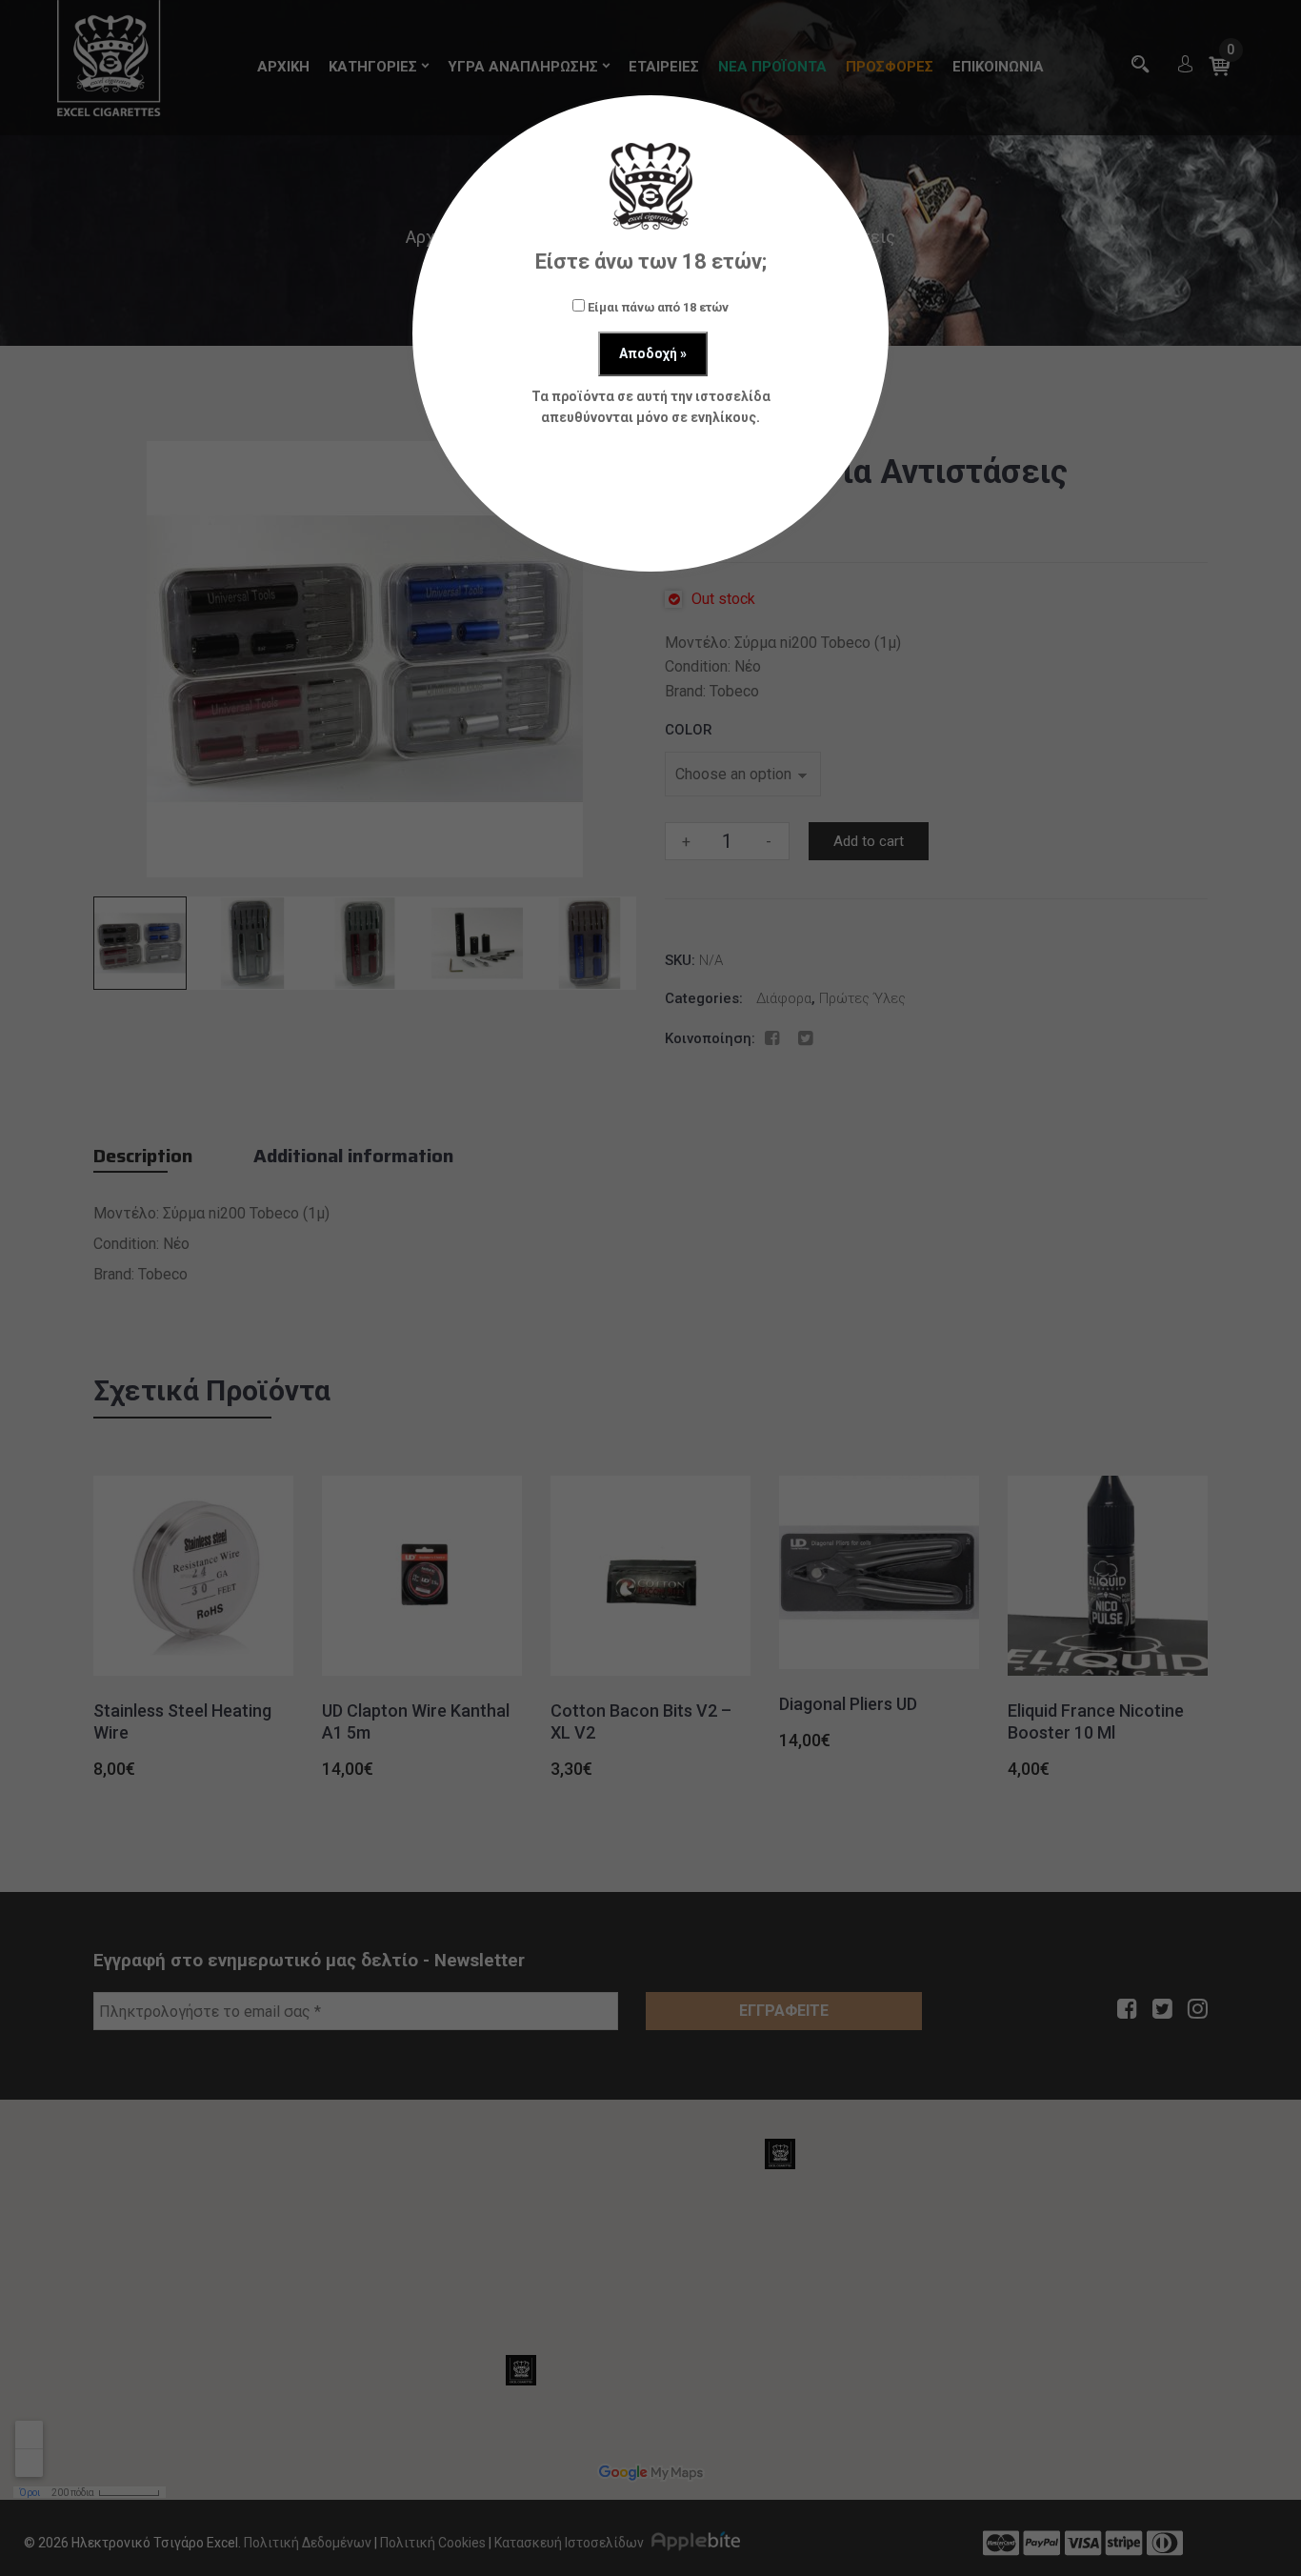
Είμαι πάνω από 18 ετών (657, 307)
